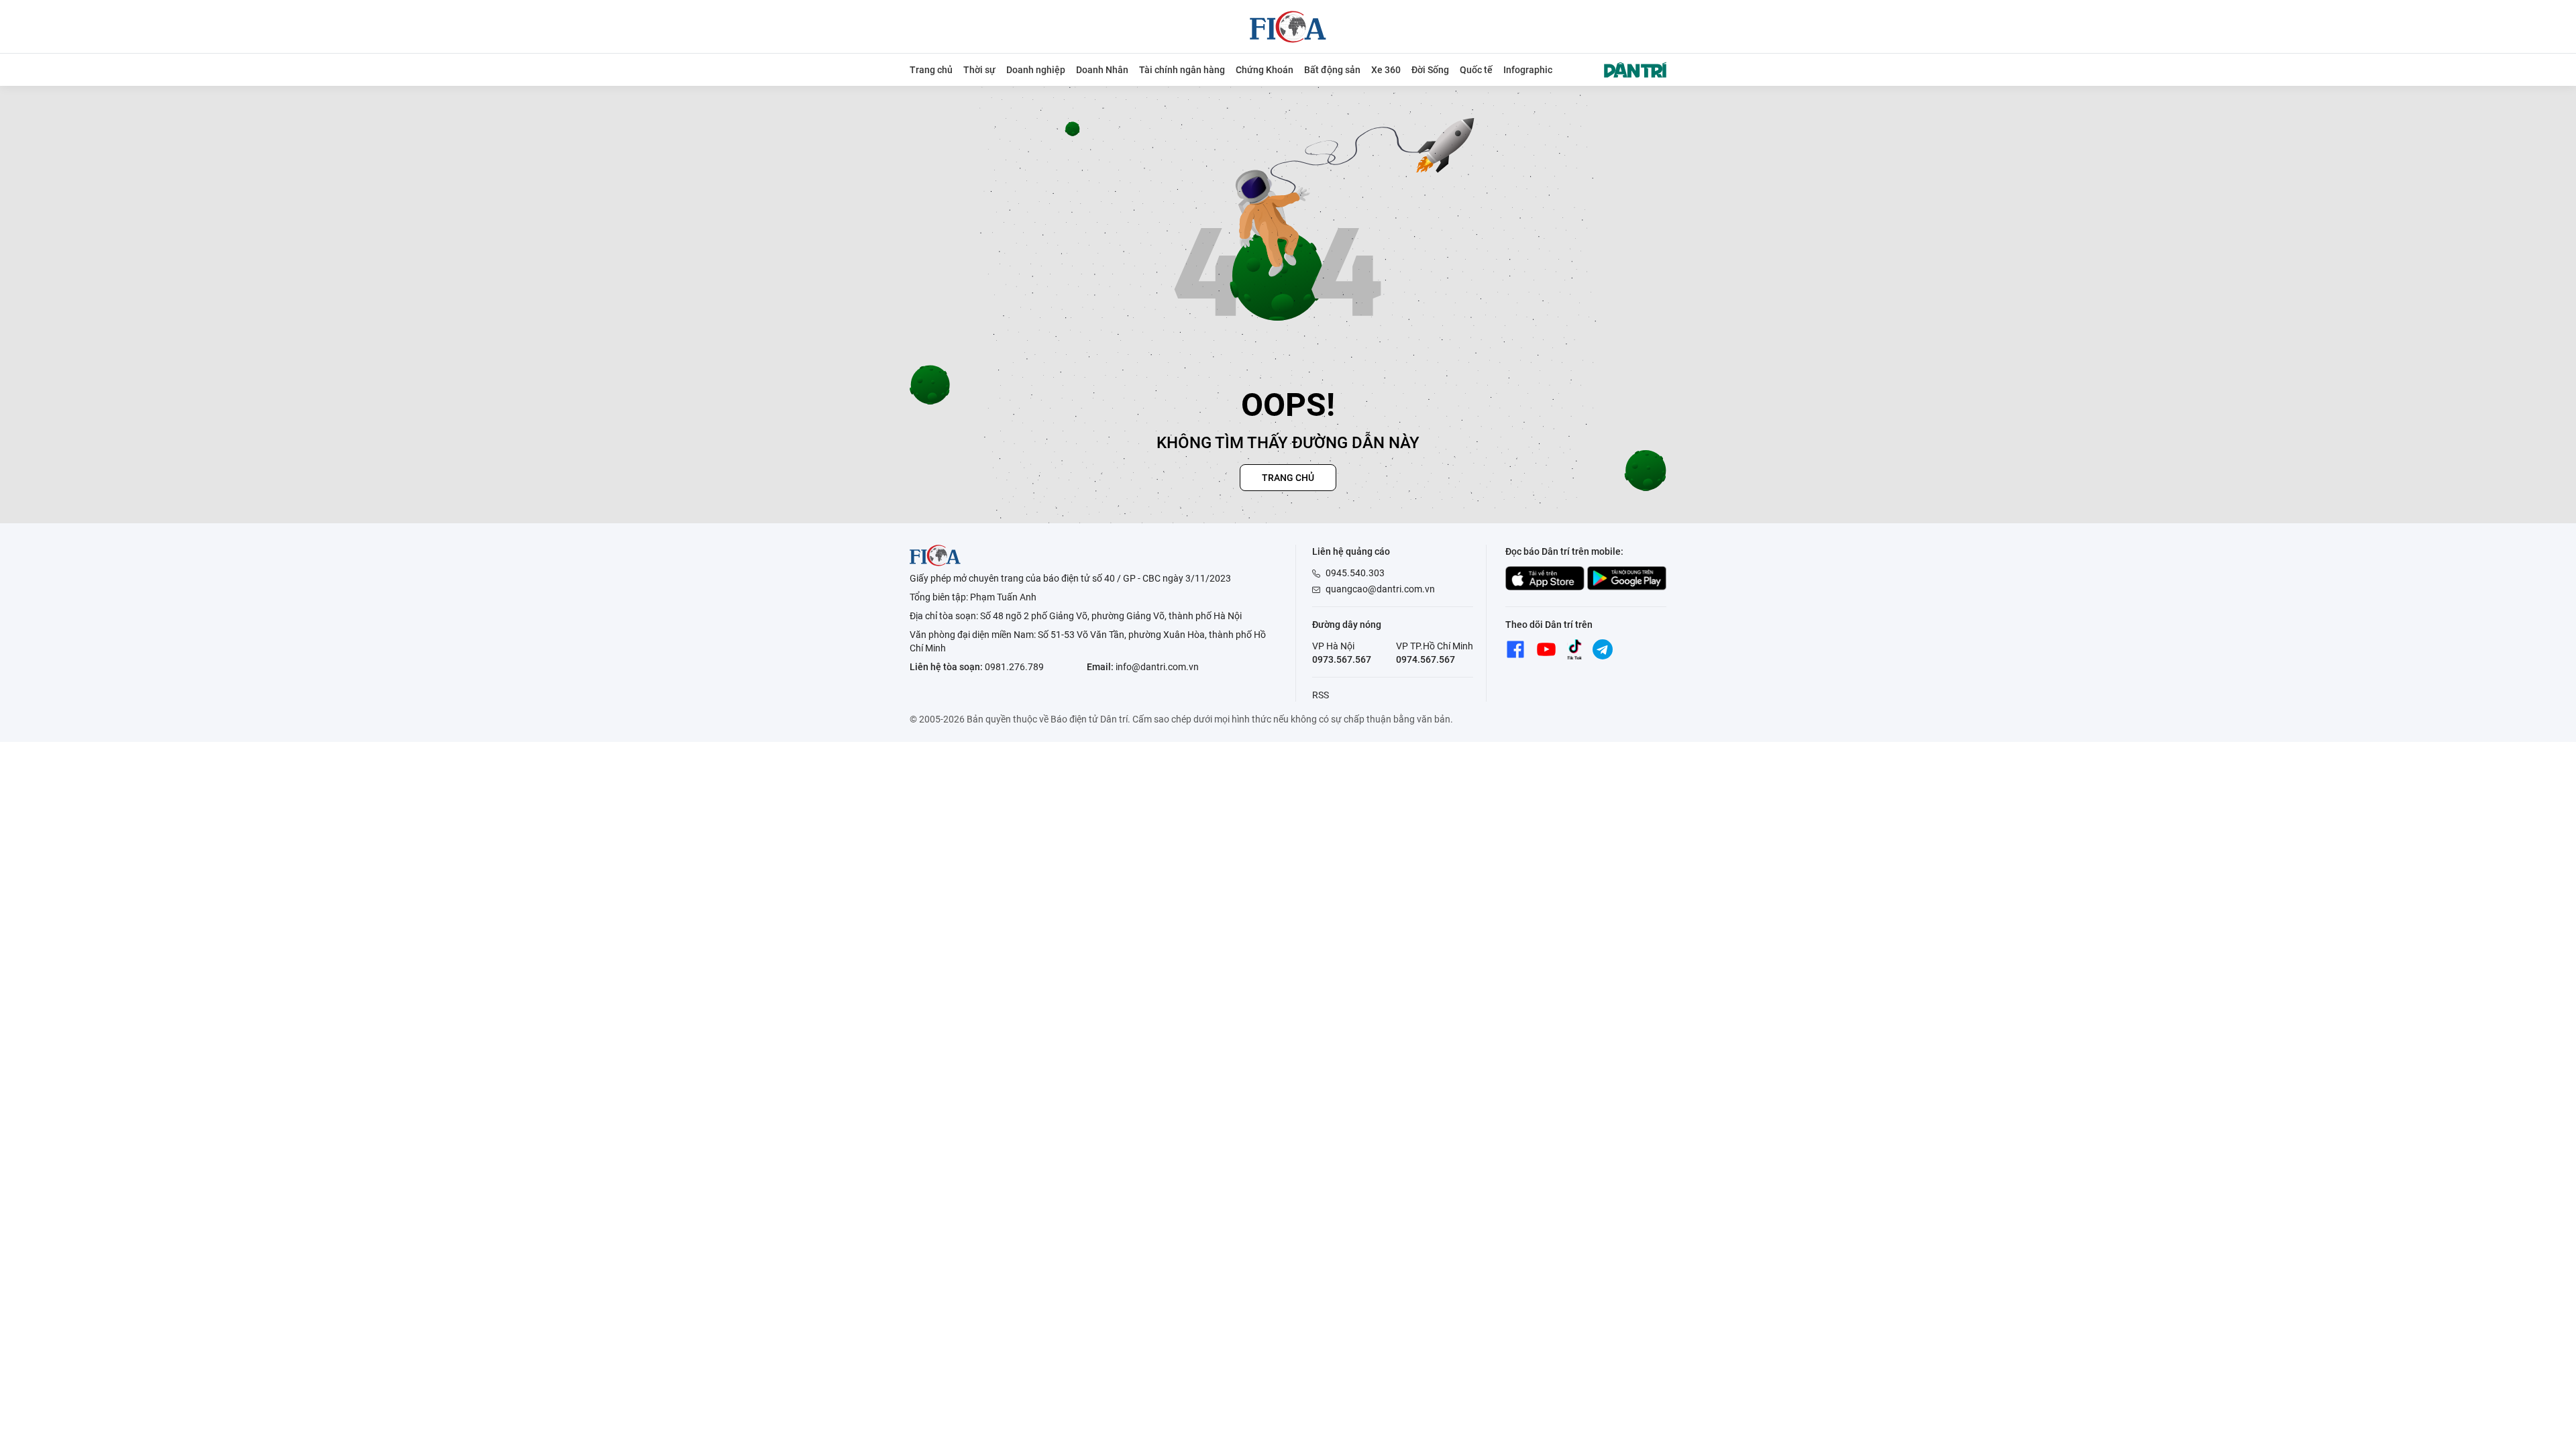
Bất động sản (1332, 70)
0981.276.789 (1014, 667)
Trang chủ (931, 70)
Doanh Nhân (1102, 70)
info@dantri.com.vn (1157, 667)
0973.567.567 (1342, 659)
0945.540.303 (1355, 573)
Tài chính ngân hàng (1182, 70)
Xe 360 (1386, 70)
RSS (1321, 695)
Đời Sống (1430, 70)
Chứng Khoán (1265, 70)
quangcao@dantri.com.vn (1380, 589)
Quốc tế (1476, 70)
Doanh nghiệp (1036, 70)
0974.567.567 (1426, 659)
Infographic (1528, 70)
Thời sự (979, 70)
